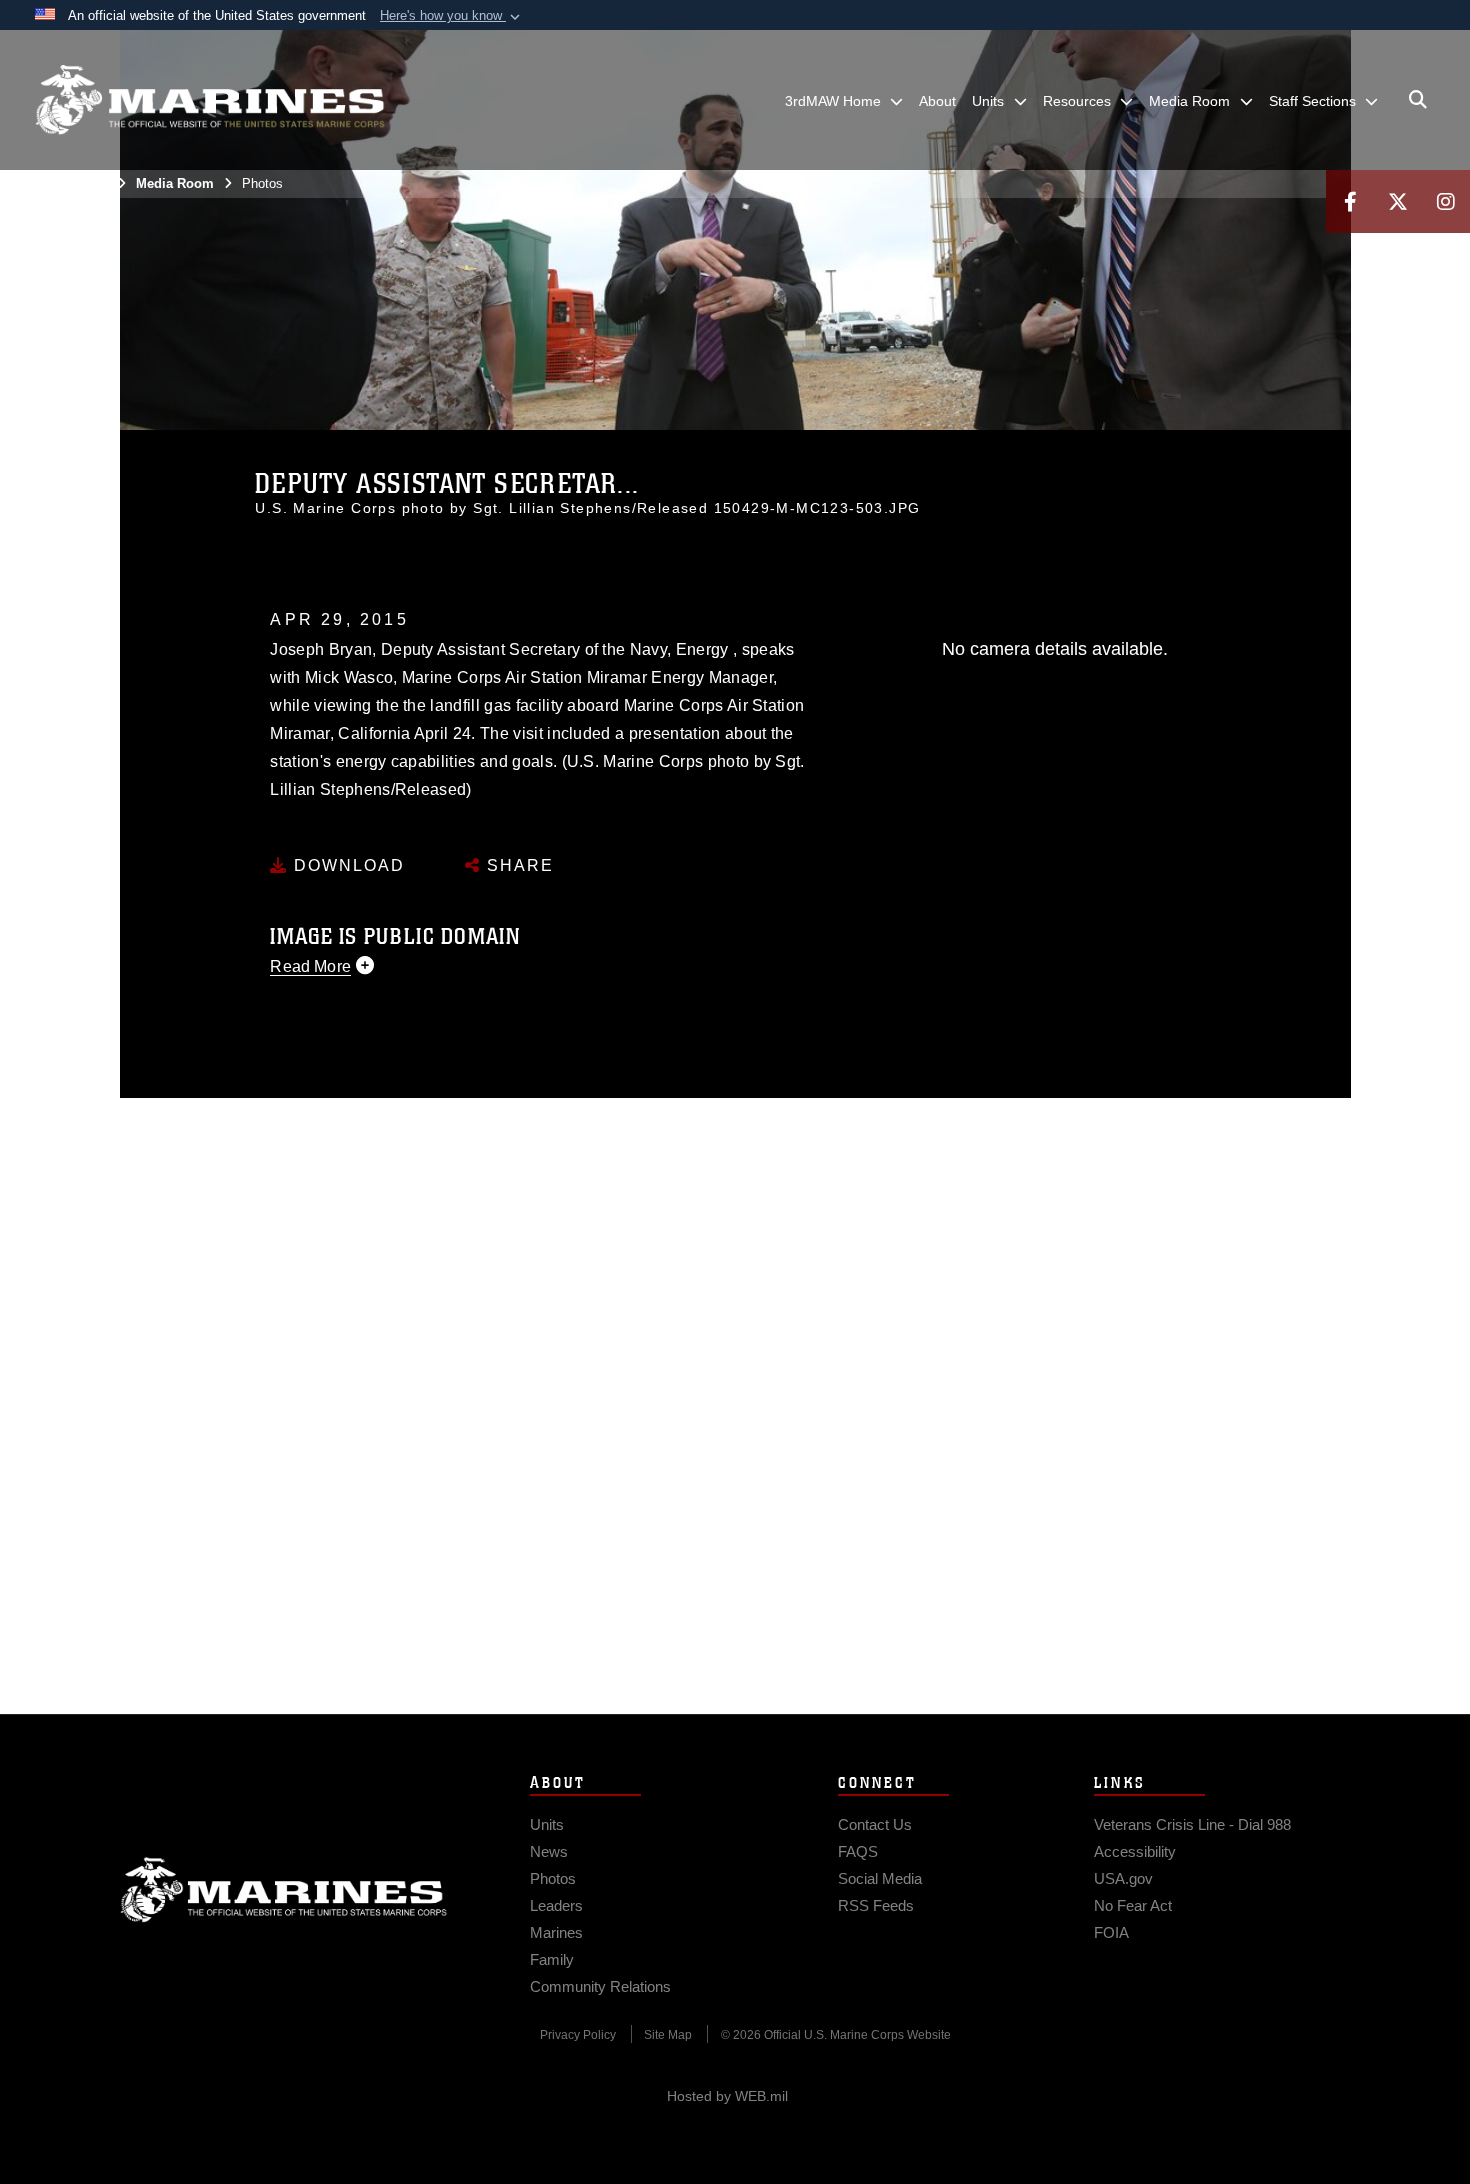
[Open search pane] (1418, 100)
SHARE (517, 865)
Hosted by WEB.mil (727, 2096)
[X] (1398, 201)
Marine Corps (284, 1890)
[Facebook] (1350, 201)
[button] (452, 16)
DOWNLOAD (346, 865)
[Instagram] (1446, 201)
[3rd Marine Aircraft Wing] (210, 100)
